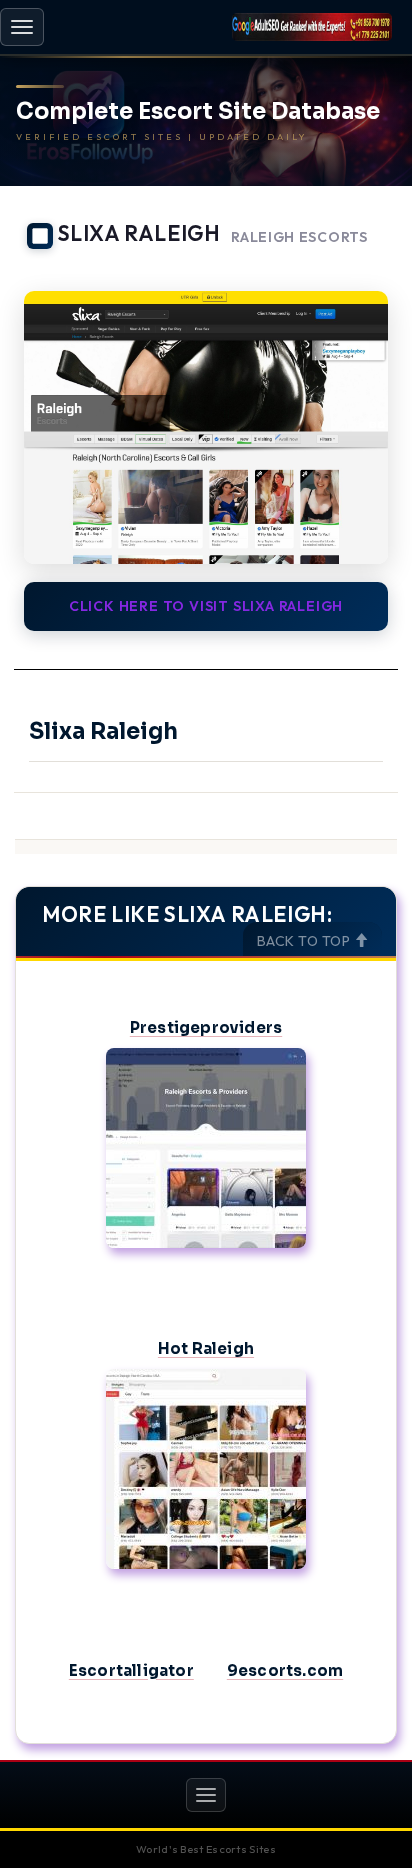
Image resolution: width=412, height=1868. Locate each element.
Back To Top (305, 941)
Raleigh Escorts (299, 237)
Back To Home (342, 266)
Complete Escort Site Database (198, 112)
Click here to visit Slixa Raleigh (206, 606)
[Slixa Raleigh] (206, 427)
